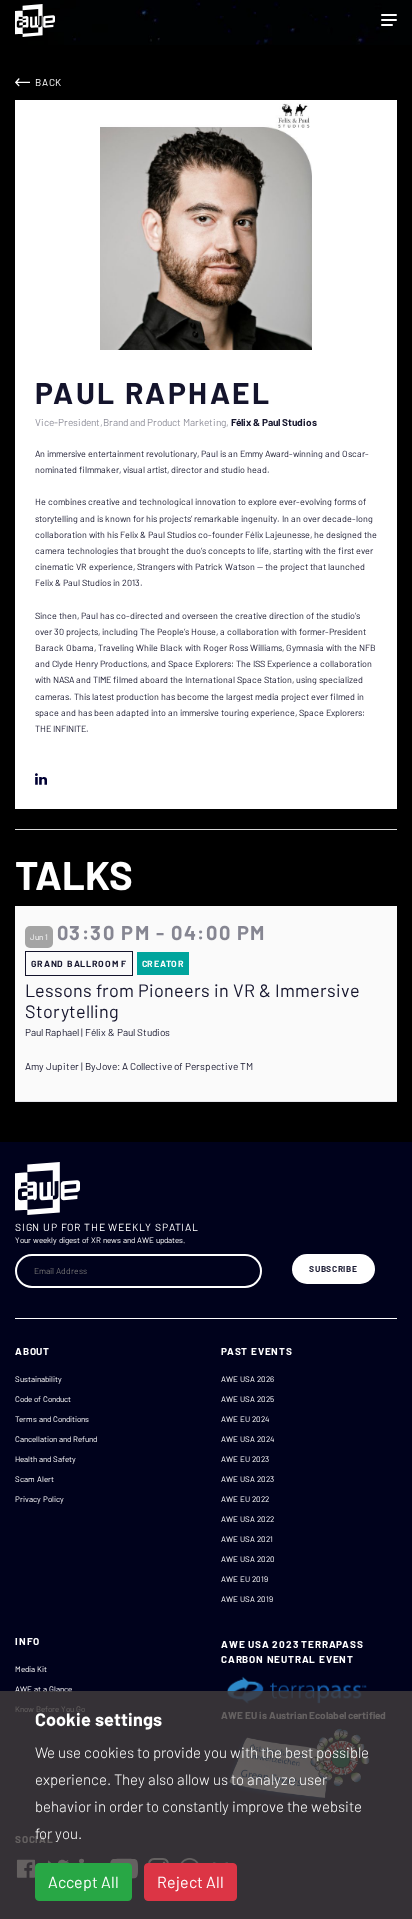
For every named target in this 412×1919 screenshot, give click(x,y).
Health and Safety (45, 1459)
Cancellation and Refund (56, 1439)
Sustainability (38, 1379)
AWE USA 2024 (247, 1439)
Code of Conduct (43, 1399)
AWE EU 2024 (245, 1419)
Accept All (83, 1881)
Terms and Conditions (52, 1419)
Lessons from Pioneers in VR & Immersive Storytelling (192, 1001)
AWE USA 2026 (247, 1379)
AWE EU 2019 (244, 1579)
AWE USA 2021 (247, 1539)
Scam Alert (34, 1479)
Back (48, 82)
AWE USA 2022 (247, 1519)
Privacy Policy (39, 1499)
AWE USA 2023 (247, 1479)
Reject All (190, 1881)
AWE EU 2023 (245, 1459)
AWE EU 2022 (245, 1499)
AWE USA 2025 (247, 1399)
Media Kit (31, 1669)
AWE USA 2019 (247, 1599)
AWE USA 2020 (248, 1559)
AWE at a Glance (43, 1689)
